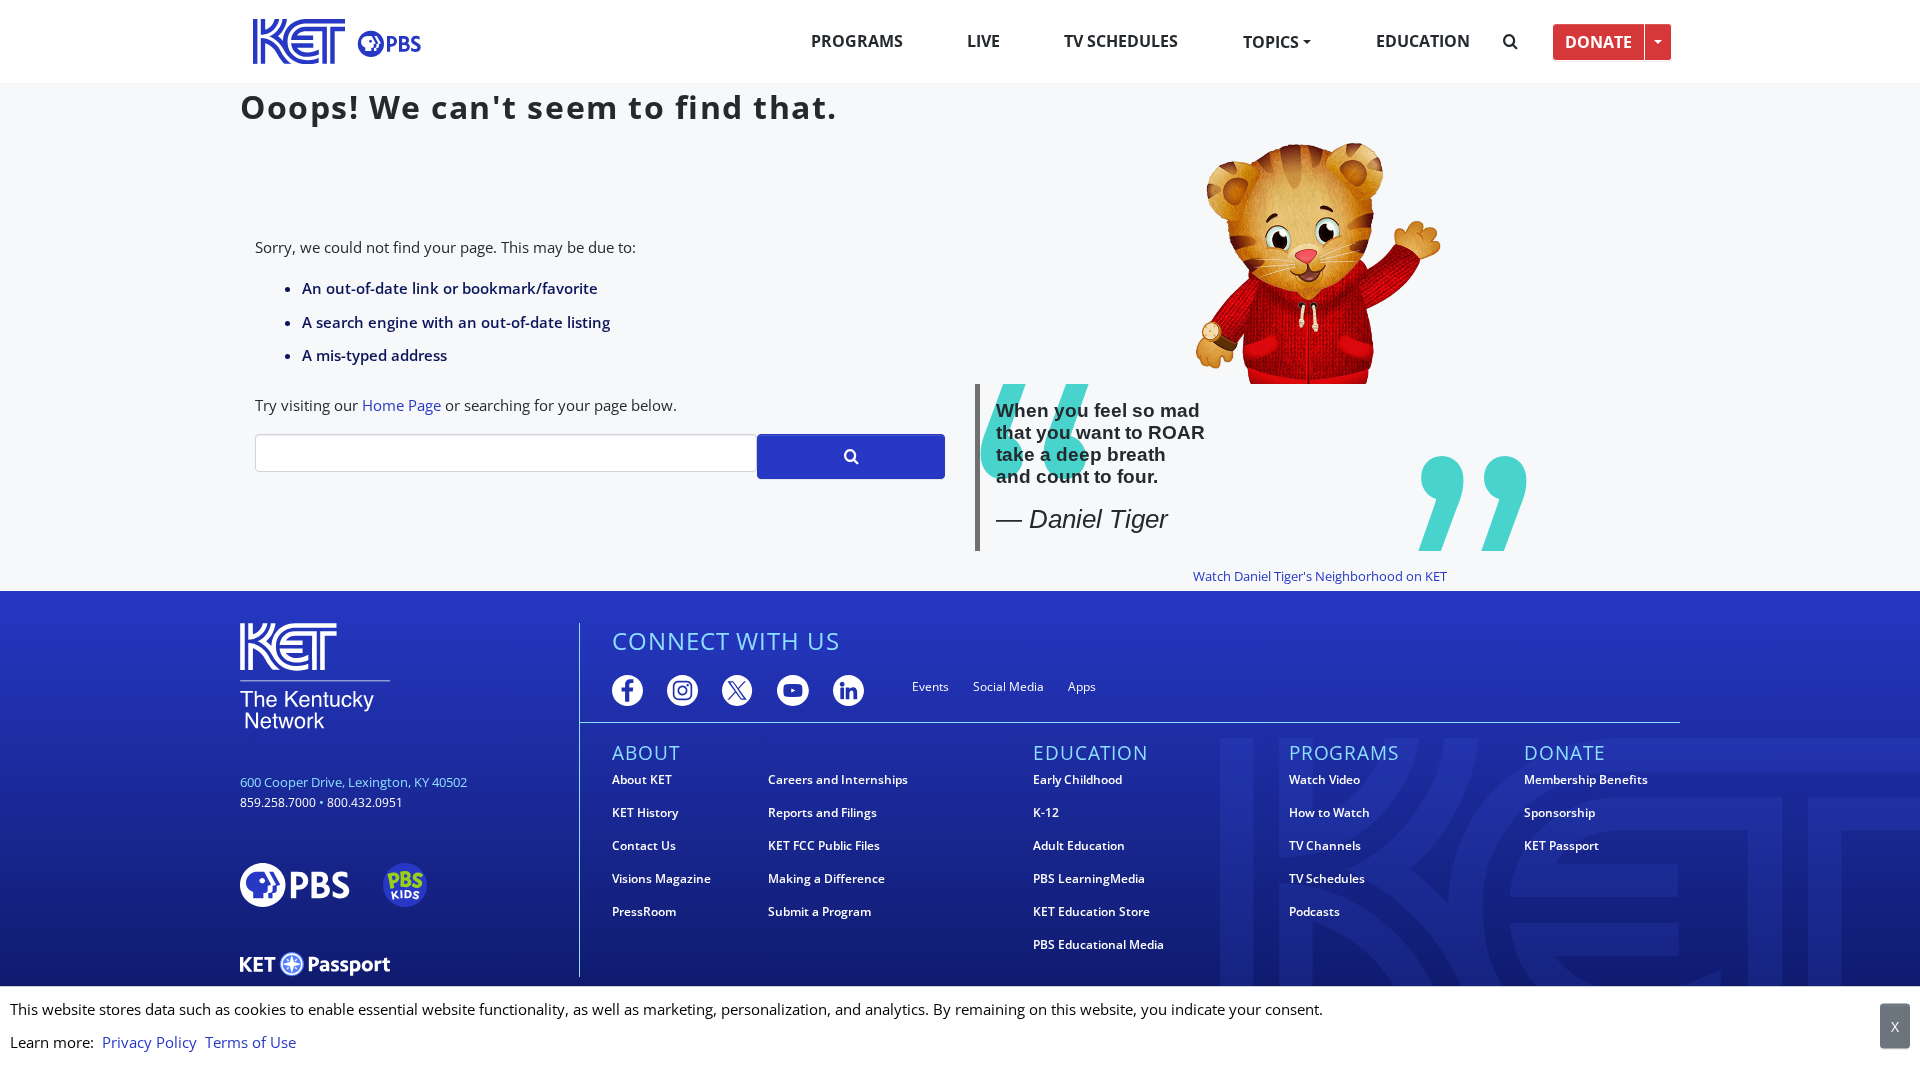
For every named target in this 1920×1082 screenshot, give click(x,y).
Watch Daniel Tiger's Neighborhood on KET (1320, 576)
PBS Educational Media (1098, 945)
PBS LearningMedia (1089, 879)
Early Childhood (1077, 780)
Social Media (1008, 686)
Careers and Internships (838, 780)
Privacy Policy (149, 1042)
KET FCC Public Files (824, 846)
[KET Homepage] (299, 41)
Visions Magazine (661, 879)
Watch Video (1324, 780)
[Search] (1510, 42)
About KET (642, 780)
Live (983, 41)
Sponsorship (1559, 813)
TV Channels (1325, 846)
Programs (857, 41)
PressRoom (644, 912)
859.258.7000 (278, 802)
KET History (645, 813)
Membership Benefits (1586, 780)
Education (1423, 41)
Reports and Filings (822, 813)
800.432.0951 (365, 802)
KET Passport (1561, 846)
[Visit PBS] (389, 43)
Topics (1271, 42)
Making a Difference (826, 879)
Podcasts (1314, 912)
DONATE (1598, 42)
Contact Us (644, 846)
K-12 (1046, 813)
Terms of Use (250, 1042)
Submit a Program (819, 912)
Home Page (401, 405)
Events (930, 686)
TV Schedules (1121, 41)
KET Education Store (1091, 912)
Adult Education (1079, 846)
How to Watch (1329, 813)
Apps (1082, 686)
